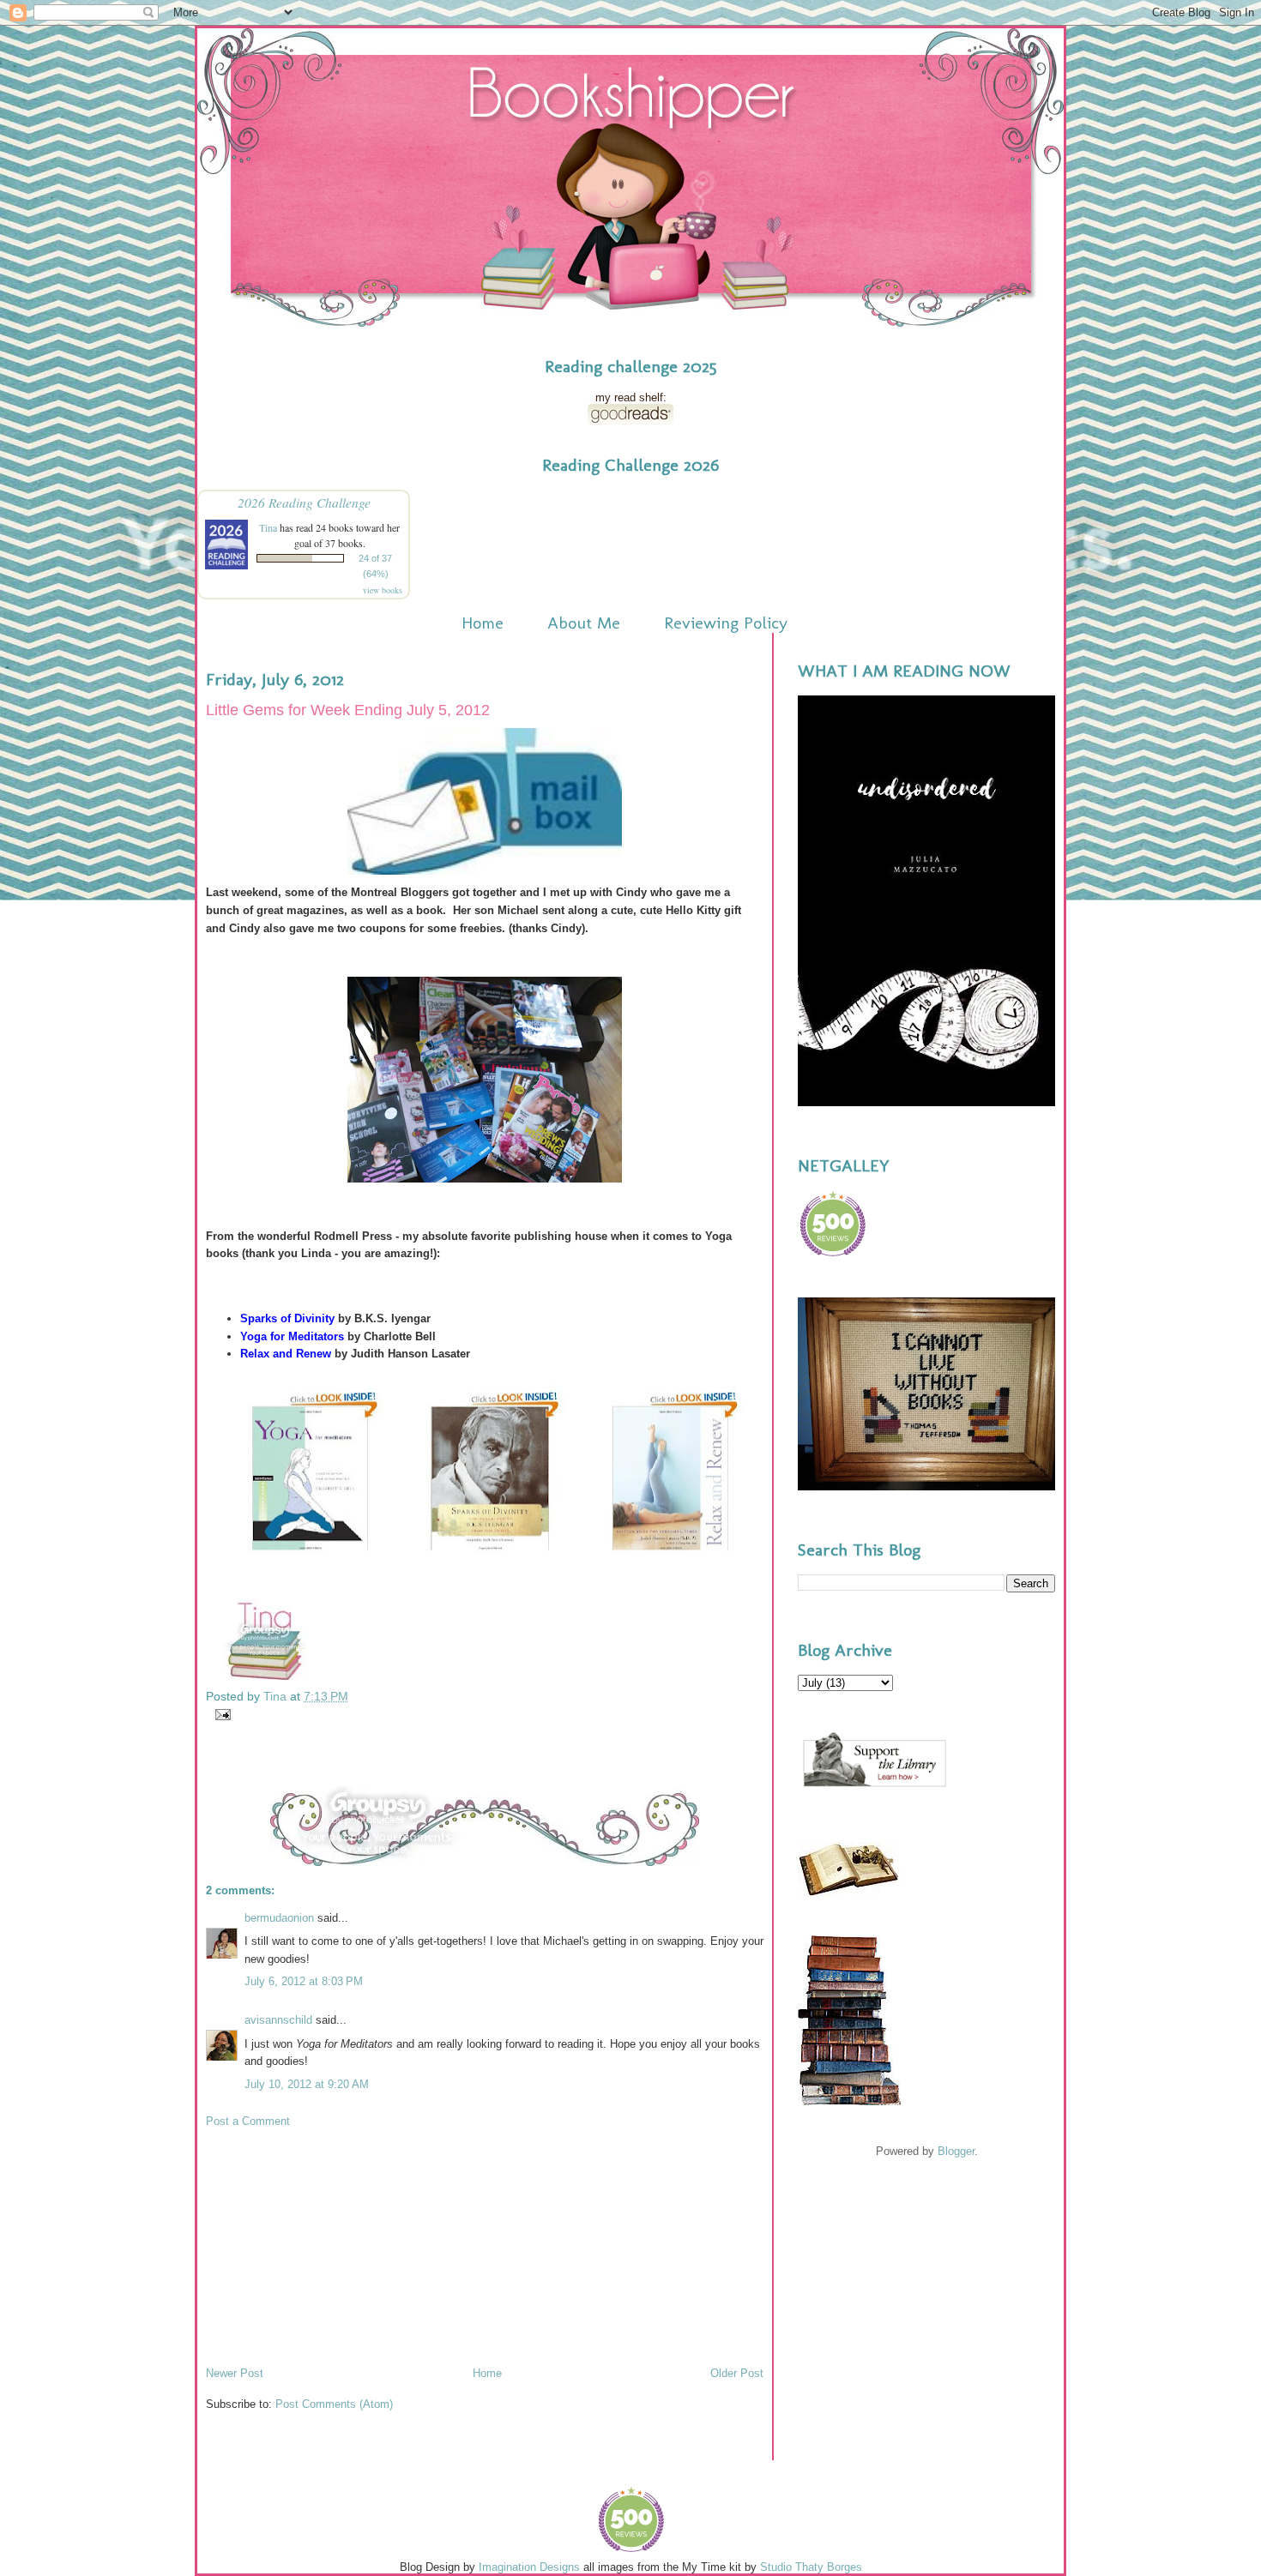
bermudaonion (279, 1918)
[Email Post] (220, 1713)
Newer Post (235, 2373)
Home (483, 623)
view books (383, 590)
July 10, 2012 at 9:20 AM (307, 2084)
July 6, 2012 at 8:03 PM (304, 1981)
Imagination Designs (529, 2567)
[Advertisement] (335, 2246)
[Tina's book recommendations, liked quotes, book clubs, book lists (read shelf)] (630, 421)
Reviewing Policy (726, 623)
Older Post (737, 2373)
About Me (584, 623)
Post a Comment (248, 2121)
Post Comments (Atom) (334, 2404)
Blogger (956, 2151)
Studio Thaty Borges (811, 2567)
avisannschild (278, 2020)
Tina (268, 527)
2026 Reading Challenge (304, 502)
